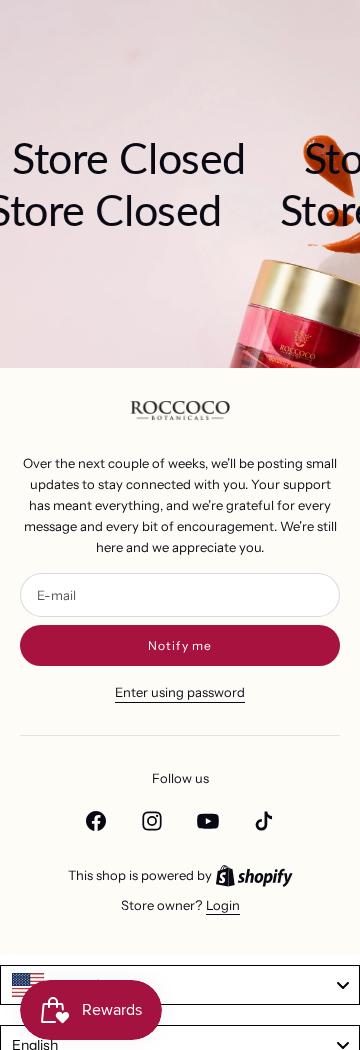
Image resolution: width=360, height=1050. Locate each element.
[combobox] (180, 985)
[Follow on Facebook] (96, 821)
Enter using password (180, 692)
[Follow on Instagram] (152, 821)
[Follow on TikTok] (264, 821)
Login (223, 905)
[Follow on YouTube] (208, 821)
